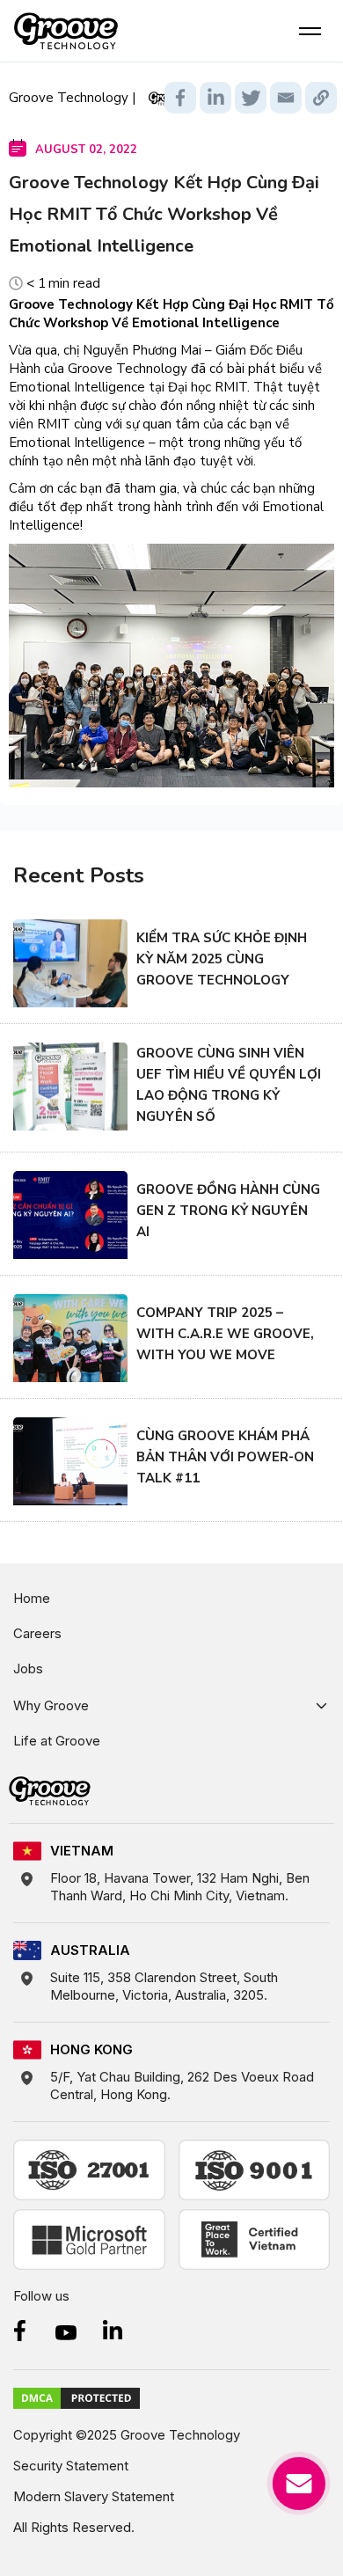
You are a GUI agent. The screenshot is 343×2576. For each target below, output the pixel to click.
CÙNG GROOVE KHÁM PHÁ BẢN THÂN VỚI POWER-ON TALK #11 (225, 1457)
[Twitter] (251, 98)
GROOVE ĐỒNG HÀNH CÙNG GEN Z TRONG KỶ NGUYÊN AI (228, 1211)
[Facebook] (180, 98)
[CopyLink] (321, 98)
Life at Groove (57, 1741)
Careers (37, 1633)
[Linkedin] (215, 98)
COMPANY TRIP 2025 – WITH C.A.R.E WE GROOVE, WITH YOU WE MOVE (225, 1334)
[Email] (286, 98)
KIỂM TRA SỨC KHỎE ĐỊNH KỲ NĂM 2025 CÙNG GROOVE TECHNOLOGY (222, 959)
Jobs (28, 1669)
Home (32, 1598)
